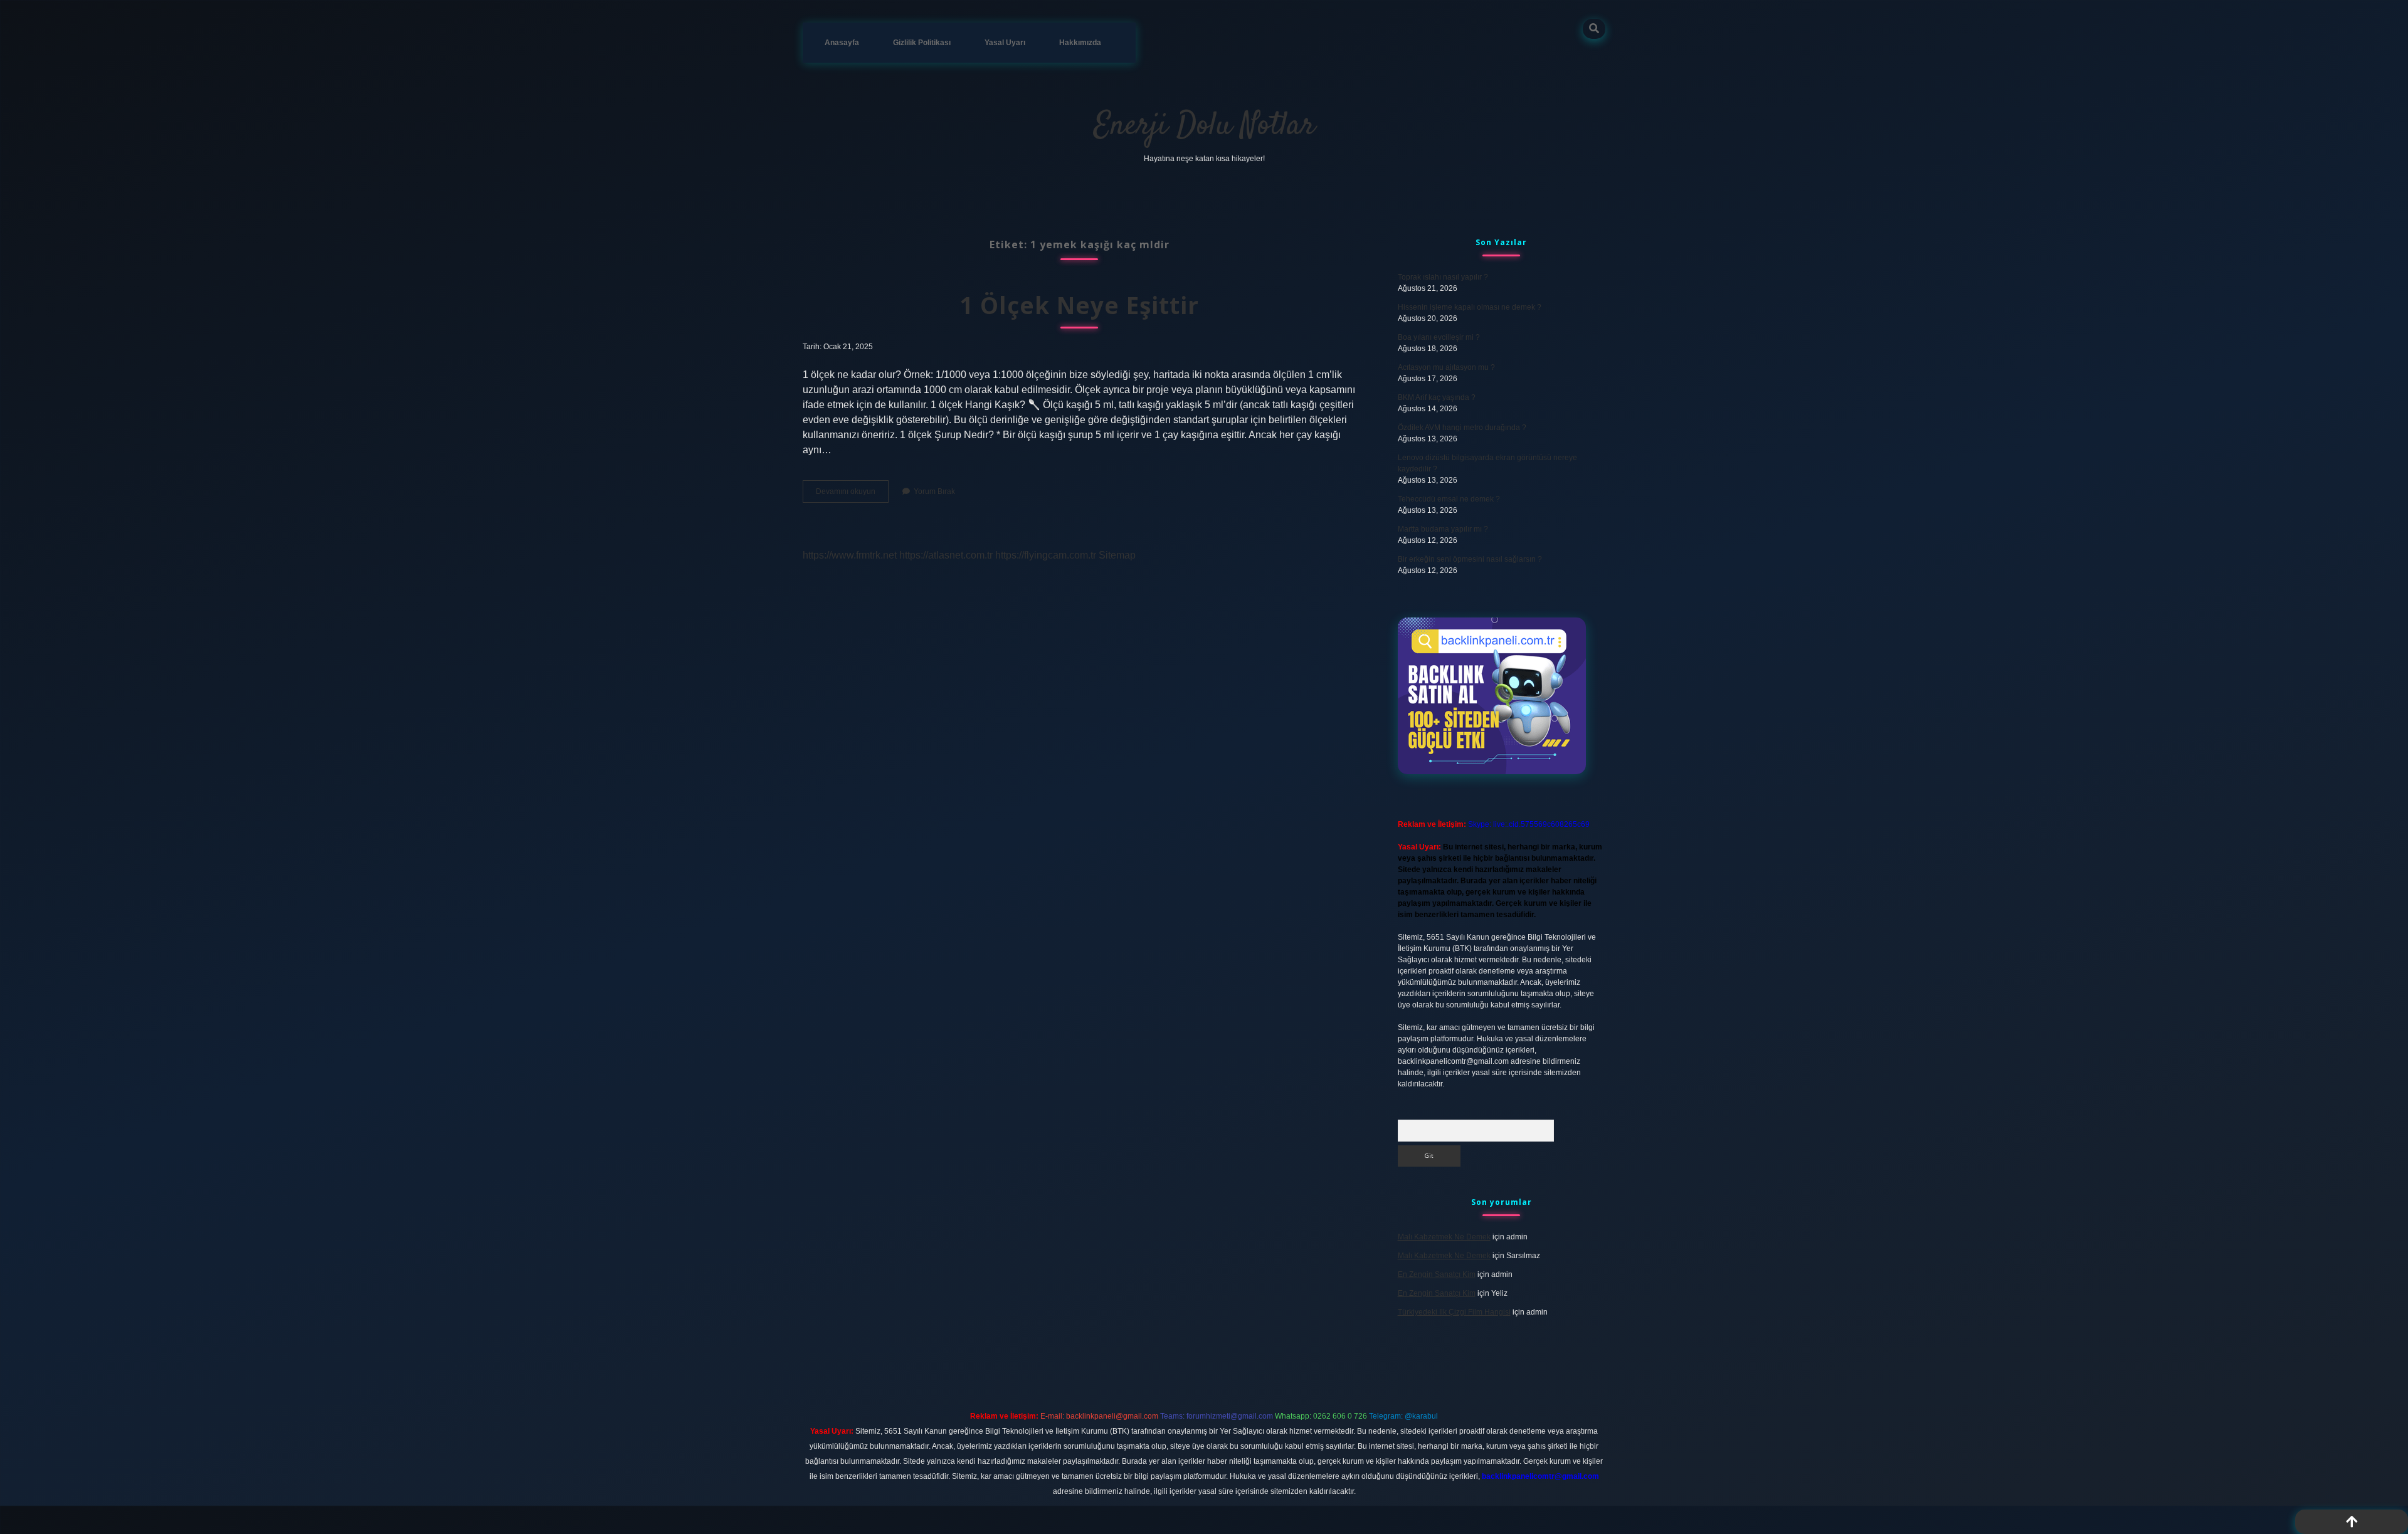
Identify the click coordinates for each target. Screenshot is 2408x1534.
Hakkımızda (1080, 43)
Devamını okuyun (852, 495)
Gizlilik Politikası (922, 43)
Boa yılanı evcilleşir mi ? (1439, 337)
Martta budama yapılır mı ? (1443, 529)
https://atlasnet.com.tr (946, 555)
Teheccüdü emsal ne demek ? (1449, 499)
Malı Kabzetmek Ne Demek (1444, 1237)
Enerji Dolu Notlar (1204, 126)
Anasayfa (842, 43)
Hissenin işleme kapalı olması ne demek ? (1470, 307)
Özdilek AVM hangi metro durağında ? (1462, 428)
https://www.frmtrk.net (850, 555)
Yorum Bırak (934, 491)
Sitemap (1117, 555)
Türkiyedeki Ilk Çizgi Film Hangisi (1454, 1312)
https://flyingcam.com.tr (1046, 555)
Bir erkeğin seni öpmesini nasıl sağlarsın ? (1470, 559)
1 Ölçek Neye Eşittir (1079, 305)
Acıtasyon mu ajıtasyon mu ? (1446, 367)
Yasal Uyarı (1005, 43)
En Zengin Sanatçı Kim (1437, 1274)
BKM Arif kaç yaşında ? (1437, 397)
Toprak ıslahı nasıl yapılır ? (1443, 277)
